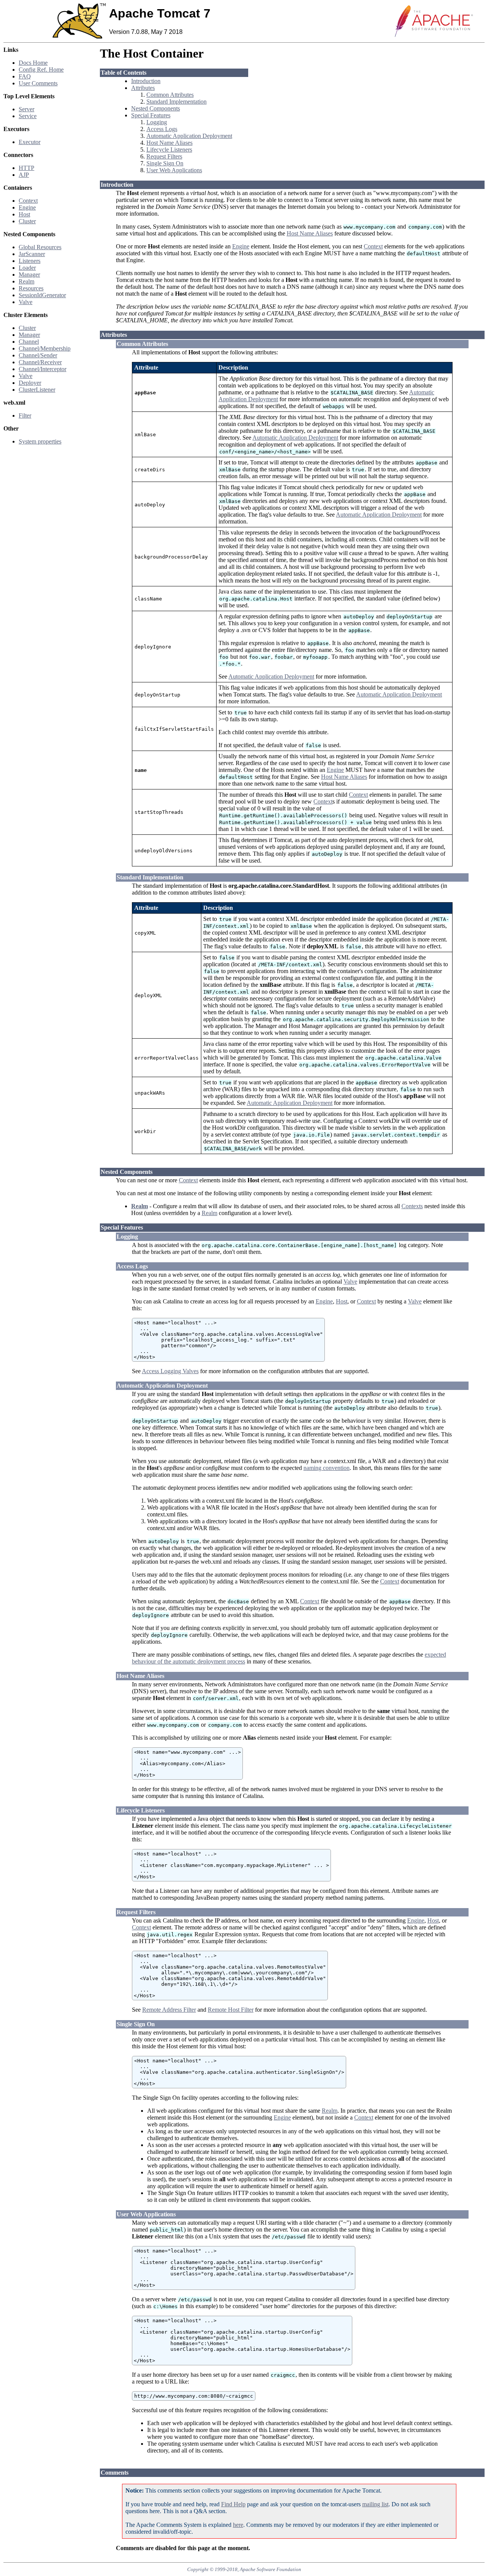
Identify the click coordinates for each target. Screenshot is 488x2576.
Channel (29, 342)
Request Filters (164, 156)
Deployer (30, 383)
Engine (27, 207)
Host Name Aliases (169, 143)
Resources (31, 288)
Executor (30, 142)
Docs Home (33, 63)
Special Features (151, 115)
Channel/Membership (45, 348)
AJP (24, 175)
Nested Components (156, 108)
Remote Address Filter (169, 2010)
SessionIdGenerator (42, 295)
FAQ (25, 76)
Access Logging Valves (170, 1371)
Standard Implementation (177, 102)
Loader (27, 268)
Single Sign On (165, 163)
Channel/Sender (38, 355)
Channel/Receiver (40, 362)
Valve (26, 302)
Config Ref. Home (41, 70)
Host (24, 214)
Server (26, 109)
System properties (40, 441)
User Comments (38, 83)
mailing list (375, 2504)
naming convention (327, 1468)
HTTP (26, 168)
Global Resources (40, 247)
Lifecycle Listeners (169, 150)
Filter (25, 415)
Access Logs (162, 129)
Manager (29, 275)
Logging (157, 122)
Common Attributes (170, 95)
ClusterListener (37, 390)
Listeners (30, 261)
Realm (26, 281)
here (238, 2525)
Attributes (143, 88)
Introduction (146, 81)
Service (28, 116)
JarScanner (32, 254)
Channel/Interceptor (43, 369)
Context (28, 201)
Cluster (27, 221)
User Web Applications (174, 170)
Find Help (233, 2504)
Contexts (412, 1206)
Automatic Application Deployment (189, 136)
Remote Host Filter (231, 2010)
